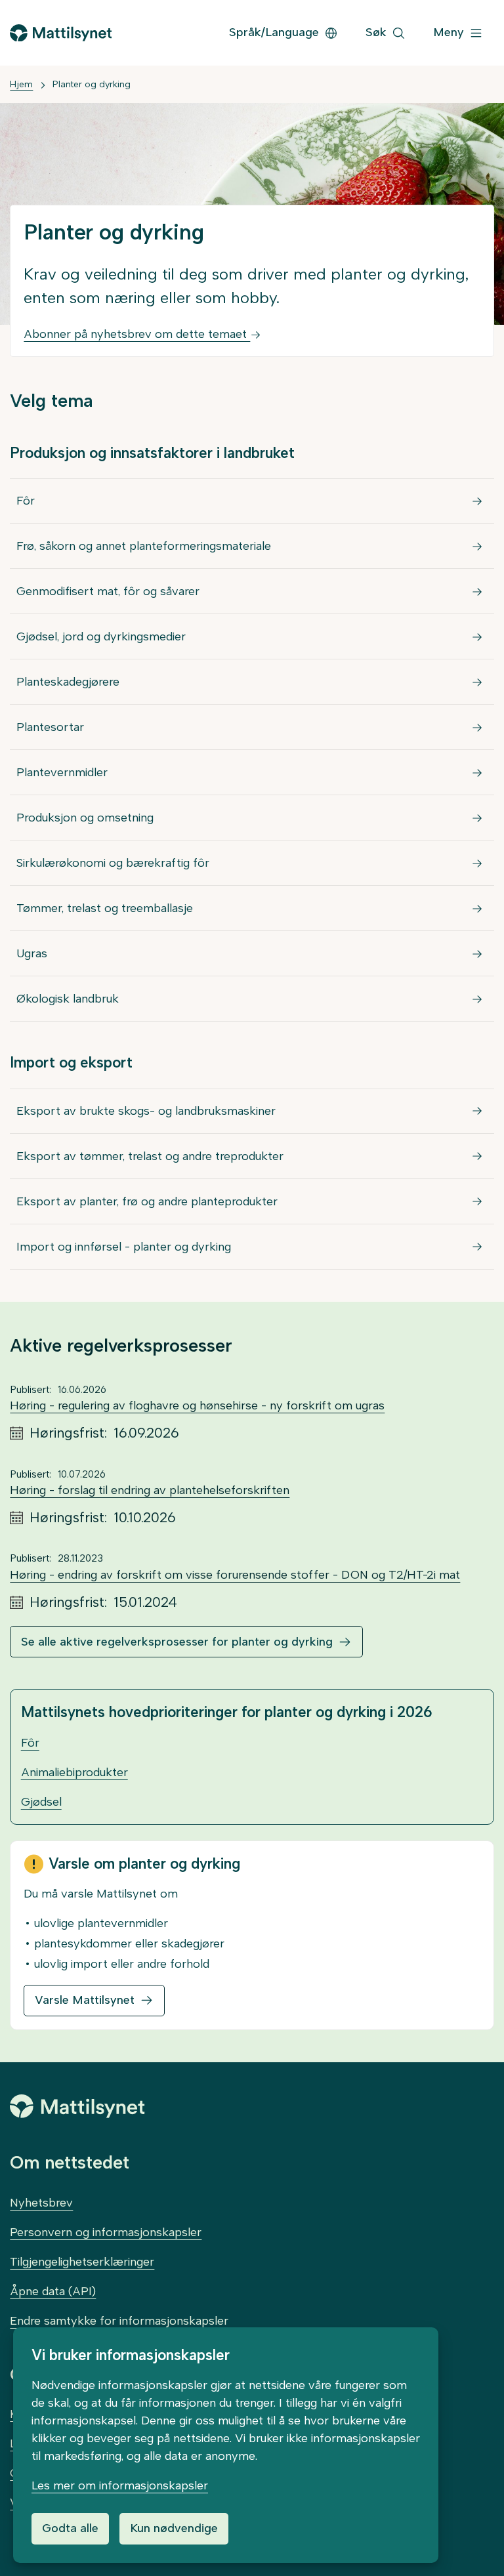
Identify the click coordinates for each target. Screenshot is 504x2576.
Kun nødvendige (174, 2528)
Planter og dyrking (92, 84)
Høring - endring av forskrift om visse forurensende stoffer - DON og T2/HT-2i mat (235, 1575)
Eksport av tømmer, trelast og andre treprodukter (150, 1156)
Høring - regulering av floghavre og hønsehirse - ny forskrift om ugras (197, 1405)
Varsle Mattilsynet (85, 2000)
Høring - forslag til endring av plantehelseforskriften (150, 1490)
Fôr (26, 501)
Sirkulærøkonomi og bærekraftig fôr (113, 863)
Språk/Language (274, 32)
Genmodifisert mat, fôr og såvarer (108, 591)
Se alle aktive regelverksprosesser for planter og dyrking (177, 1642)
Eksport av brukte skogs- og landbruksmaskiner (146, 1111)
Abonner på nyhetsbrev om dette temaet (137, 334)
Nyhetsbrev (41, 2203)
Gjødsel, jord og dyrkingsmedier (101, 636)
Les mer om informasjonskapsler (120, 2485)
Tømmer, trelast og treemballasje (105, 908)
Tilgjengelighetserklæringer (82, 2262)
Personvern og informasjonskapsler (106, 2232)
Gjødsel (41, 1802)
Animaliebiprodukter (74, 1772)
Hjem (21, 84)
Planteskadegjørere (68, 682)
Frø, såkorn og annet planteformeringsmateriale (144, 546)
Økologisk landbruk (68, 999)
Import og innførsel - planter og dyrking (124, 1247)
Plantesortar (50, 727)
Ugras (32, 953)
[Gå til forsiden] (60, 33)
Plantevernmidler (62, 772)
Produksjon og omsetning (85, 818)
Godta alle (70, 2528)
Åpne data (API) (53, 2291)
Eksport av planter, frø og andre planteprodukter (147, 1201)
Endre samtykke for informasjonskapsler (119, 2321)
